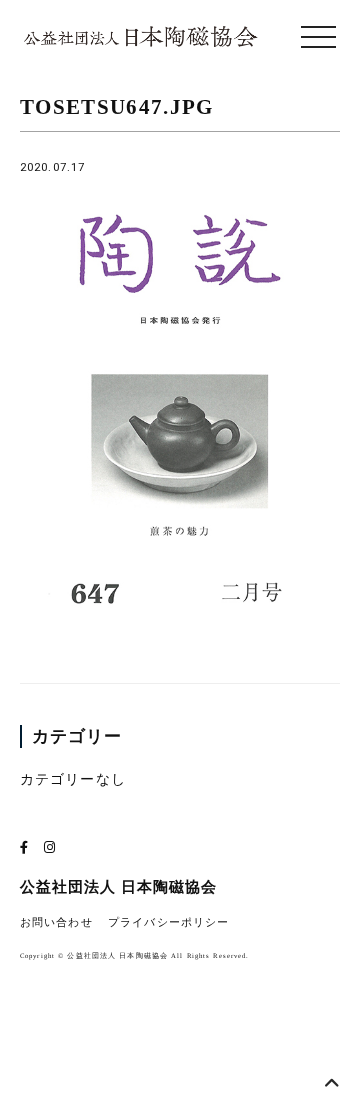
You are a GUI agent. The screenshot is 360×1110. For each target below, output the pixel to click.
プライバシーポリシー (168, 922)
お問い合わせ (56, 922)
